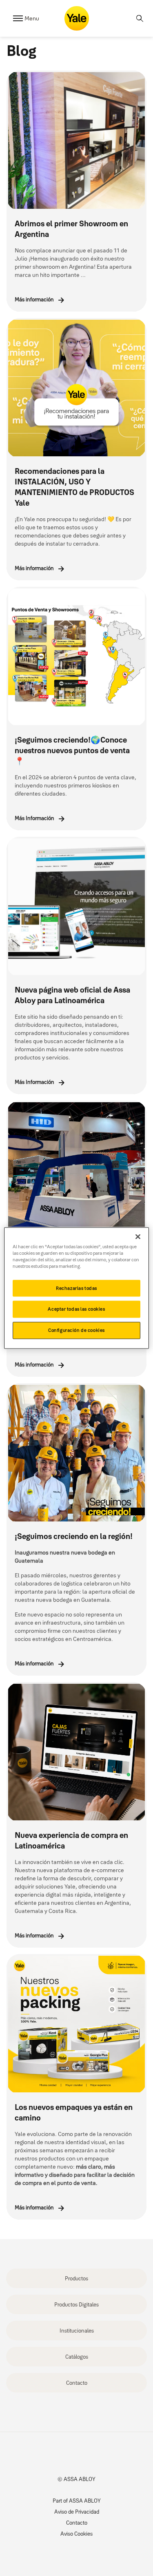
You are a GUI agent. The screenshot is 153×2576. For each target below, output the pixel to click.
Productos (76, 2278)
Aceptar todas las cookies (76, 1309)
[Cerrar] (138, 1236)
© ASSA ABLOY (76, 2479)
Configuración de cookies (76, 1330)
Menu (32, 18)
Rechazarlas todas (76, 1288)
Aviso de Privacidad (77, 2512)
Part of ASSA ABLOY (77, 2501)
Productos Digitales (76, 2304)
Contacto (77, 2383)
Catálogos (77, 2357)
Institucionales (77, 2331)
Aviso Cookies (76, 2534)
